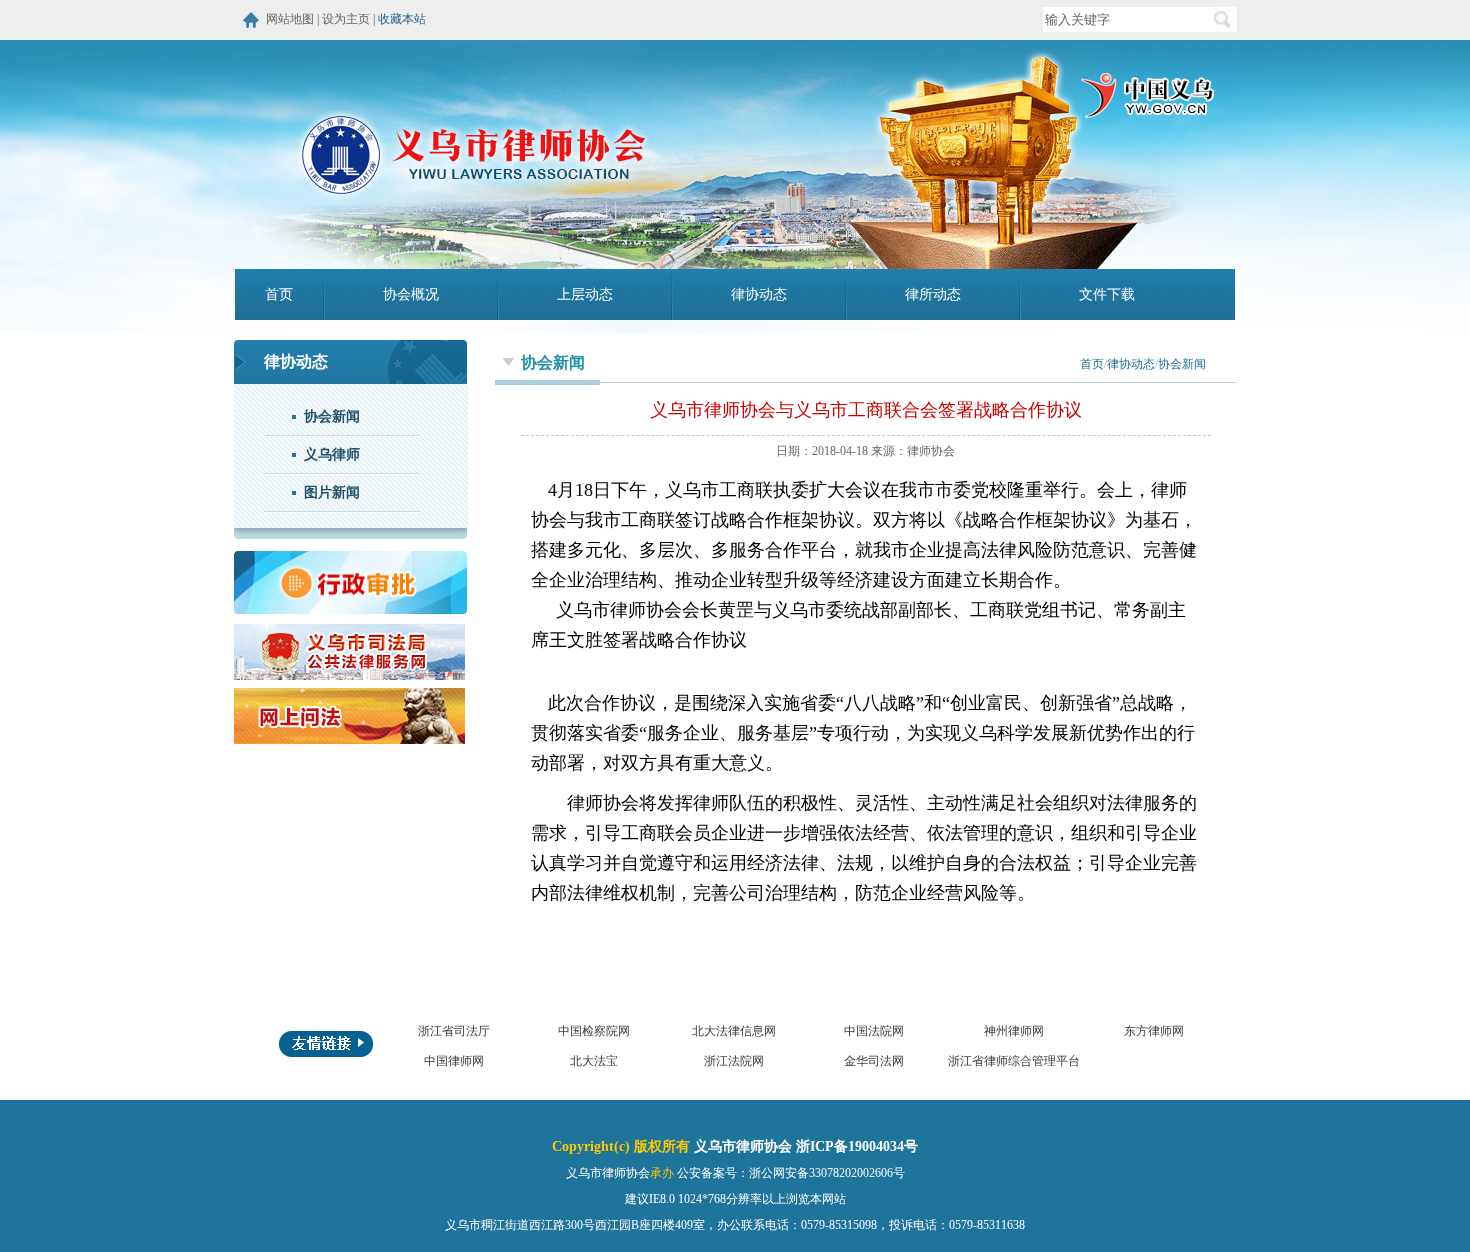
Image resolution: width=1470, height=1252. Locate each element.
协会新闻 (332, 416)
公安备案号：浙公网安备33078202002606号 (791, 1173)
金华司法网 (874, 1061)
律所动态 (933, 294)
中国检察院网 (594, 1031)
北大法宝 (594, 1061)
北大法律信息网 (734, 1031)
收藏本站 (402, 19)
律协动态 (759, 294)
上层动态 (585, 294)
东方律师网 (1154, 1031)
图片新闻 (332, 492)
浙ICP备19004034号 (857, 1146)
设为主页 (346, 19)
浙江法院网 (734, 1061)
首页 (279, 294)
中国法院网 (874, 1031)
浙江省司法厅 (454, 1031)
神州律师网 (1014, 1031)
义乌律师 (332, 454)
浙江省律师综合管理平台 (1014, 1061)
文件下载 (1107, 294)
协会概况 (411, 294)
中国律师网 (454, 1061)
